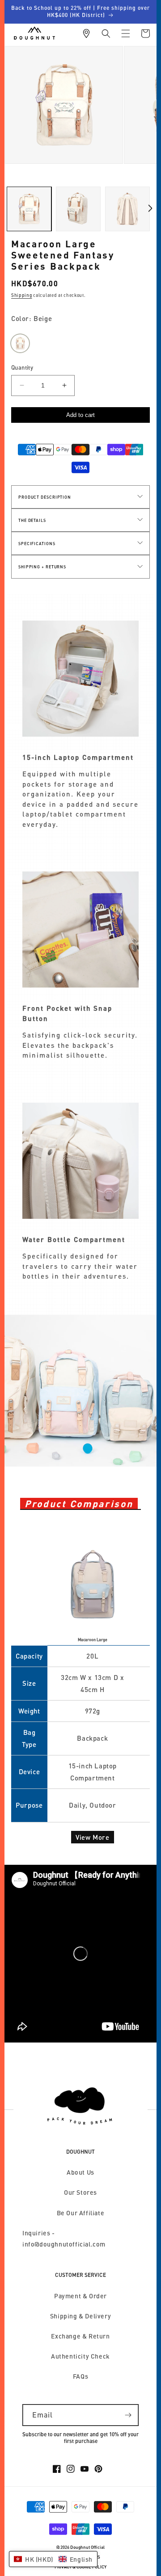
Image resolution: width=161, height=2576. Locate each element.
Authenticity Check (80, 2356)
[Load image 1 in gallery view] (29, 209)
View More (92, 1837)
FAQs (80, 2376)
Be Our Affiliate (81, 2213)
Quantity (22, 367)
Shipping (22, 295)
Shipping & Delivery (80, 2316)
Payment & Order (80, 2296)
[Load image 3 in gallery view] (127, 209)
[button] (106, 33)
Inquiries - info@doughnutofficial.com (64, 2238)
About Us (80, 2172)
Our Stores (80, 2192)
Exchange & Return (80, 2336)
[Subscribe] (128, 2415)
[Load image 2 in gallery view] (78, 209)
